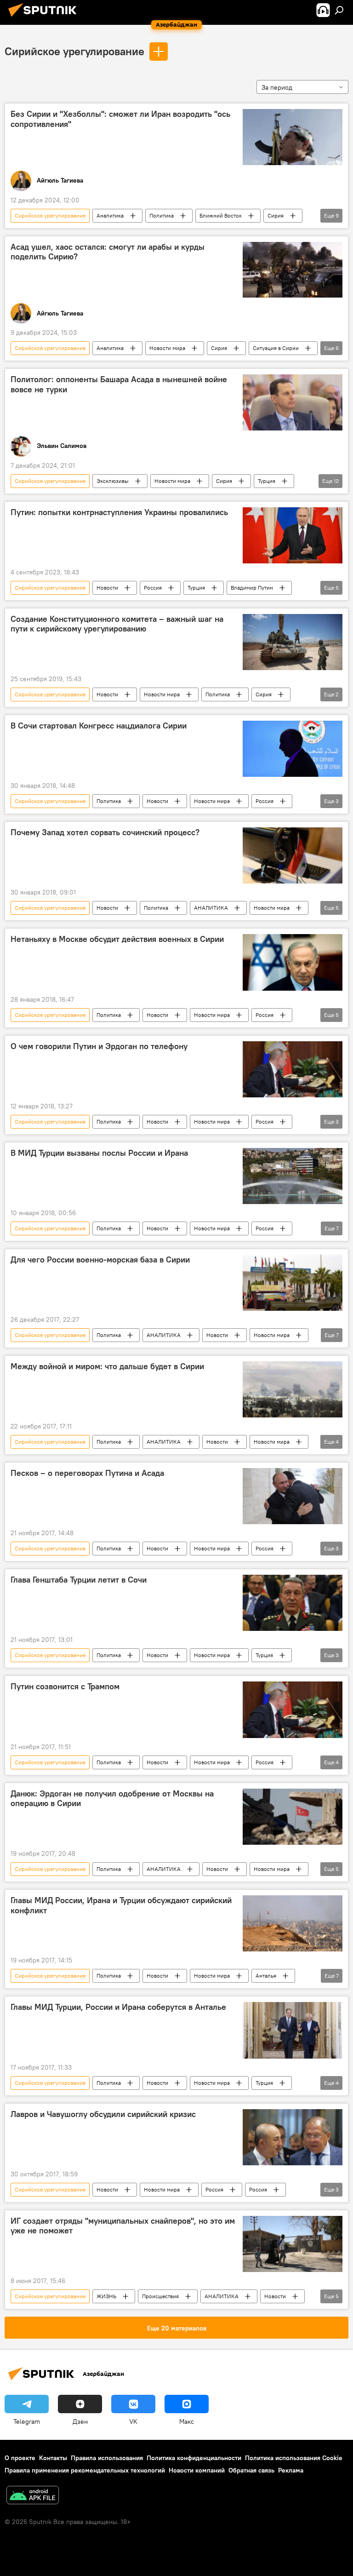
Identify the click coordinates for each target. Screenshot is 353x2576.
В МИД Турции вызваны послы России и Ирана (99, 1153)
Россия (153, 588)
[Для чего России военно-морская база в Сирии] (293, 1283)
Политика (162, 215)
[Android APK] (33, 2496)
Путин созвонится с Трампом (65, 1687)
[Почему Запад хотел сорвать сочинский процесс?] (293, 855)
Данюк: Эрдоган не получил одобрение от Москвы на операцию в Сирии (112, 1799)
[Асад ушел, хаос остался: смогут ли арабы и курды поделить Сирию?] (293, 270)
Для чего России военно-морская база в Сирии (100, 1260)
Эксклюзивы (113, 481)
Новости (107, 588)
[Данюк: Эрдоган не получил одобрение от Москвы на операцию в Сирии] (293, 1817)
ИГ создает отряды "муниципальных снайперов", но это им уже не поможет (123, 2226)
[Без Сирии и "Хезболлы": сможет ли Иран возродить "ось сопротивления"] (293, 137)
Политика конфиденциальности (194, 2458)
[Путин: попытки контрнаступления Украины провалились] (293, 535)
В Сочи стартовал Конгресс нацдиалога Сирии (99, 726)
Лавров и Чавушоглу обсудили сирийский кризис (103, 2114)
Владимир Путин (252, 588)
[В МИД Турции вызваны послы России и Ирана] (293, 1176)
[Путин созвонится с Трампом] (293, 1710)
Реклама (291, 2470)
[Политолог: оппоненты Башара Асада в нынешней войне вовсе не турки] (293, 402)
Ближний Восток (221, 215)
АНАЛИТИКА (211, 908)
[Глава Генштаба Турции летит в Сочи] (293, 1603)
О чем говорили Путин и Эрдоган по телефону (99, 1046)
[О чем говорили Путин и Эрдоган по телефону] (293, 1069)
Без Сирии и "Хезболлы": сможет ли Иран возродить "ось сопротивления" (120, 119)
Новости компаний (197, 2470)
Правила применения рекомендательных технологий (85, 2470)
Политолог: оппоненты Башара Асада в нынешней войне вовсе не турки (119, 384)
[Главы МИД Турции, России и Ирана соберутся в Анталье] (293, 2030)
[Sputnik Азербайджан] (45, 18)
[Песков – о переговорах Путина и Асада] (293, 1496)
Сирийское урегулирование (74, 51)
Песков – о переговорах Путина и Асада (87, 1473)
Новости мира (167, 348)
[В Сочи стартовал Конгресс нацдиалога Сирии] (293, 749)
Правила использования (107, 2458)
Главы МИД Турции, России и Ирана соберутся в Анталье (118, 2007)
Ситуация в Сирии (276, 348)
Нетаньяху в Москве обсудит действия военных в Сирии (117, 939)
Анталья (266, 1976)
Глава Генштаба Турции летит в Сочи (79, 1580)
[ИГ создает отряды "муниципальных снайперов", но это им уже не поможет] (293, 2244)
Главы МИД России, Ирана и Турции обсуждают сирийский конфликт (121, 1905)
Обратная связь (251, 2470)
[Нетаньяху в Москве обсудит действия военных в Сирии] (293, 962)
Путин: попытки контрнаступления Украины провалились (119, 512)
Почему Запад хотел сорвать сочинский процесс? (105, 832)
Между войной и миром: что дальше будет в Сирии (107, 1366)
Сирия (276, 215)
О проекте (20, 2458)
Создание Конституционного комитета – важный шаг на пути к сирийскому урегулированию (117, 624)
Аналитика (110, 215)
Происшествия (160, 2296)
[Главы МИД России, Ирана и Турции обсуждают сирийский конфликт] (293, 1923)
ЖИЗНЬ (106, 2296)
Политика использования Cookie (294, 2458)
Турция (267, 481)
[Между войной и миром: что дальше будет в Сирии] (293, 1389)
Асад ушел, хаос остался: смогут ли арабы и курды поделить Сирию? (108, 252)
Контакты (53, 2458)
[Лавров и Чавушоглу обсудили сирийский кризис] (293, 2137)
